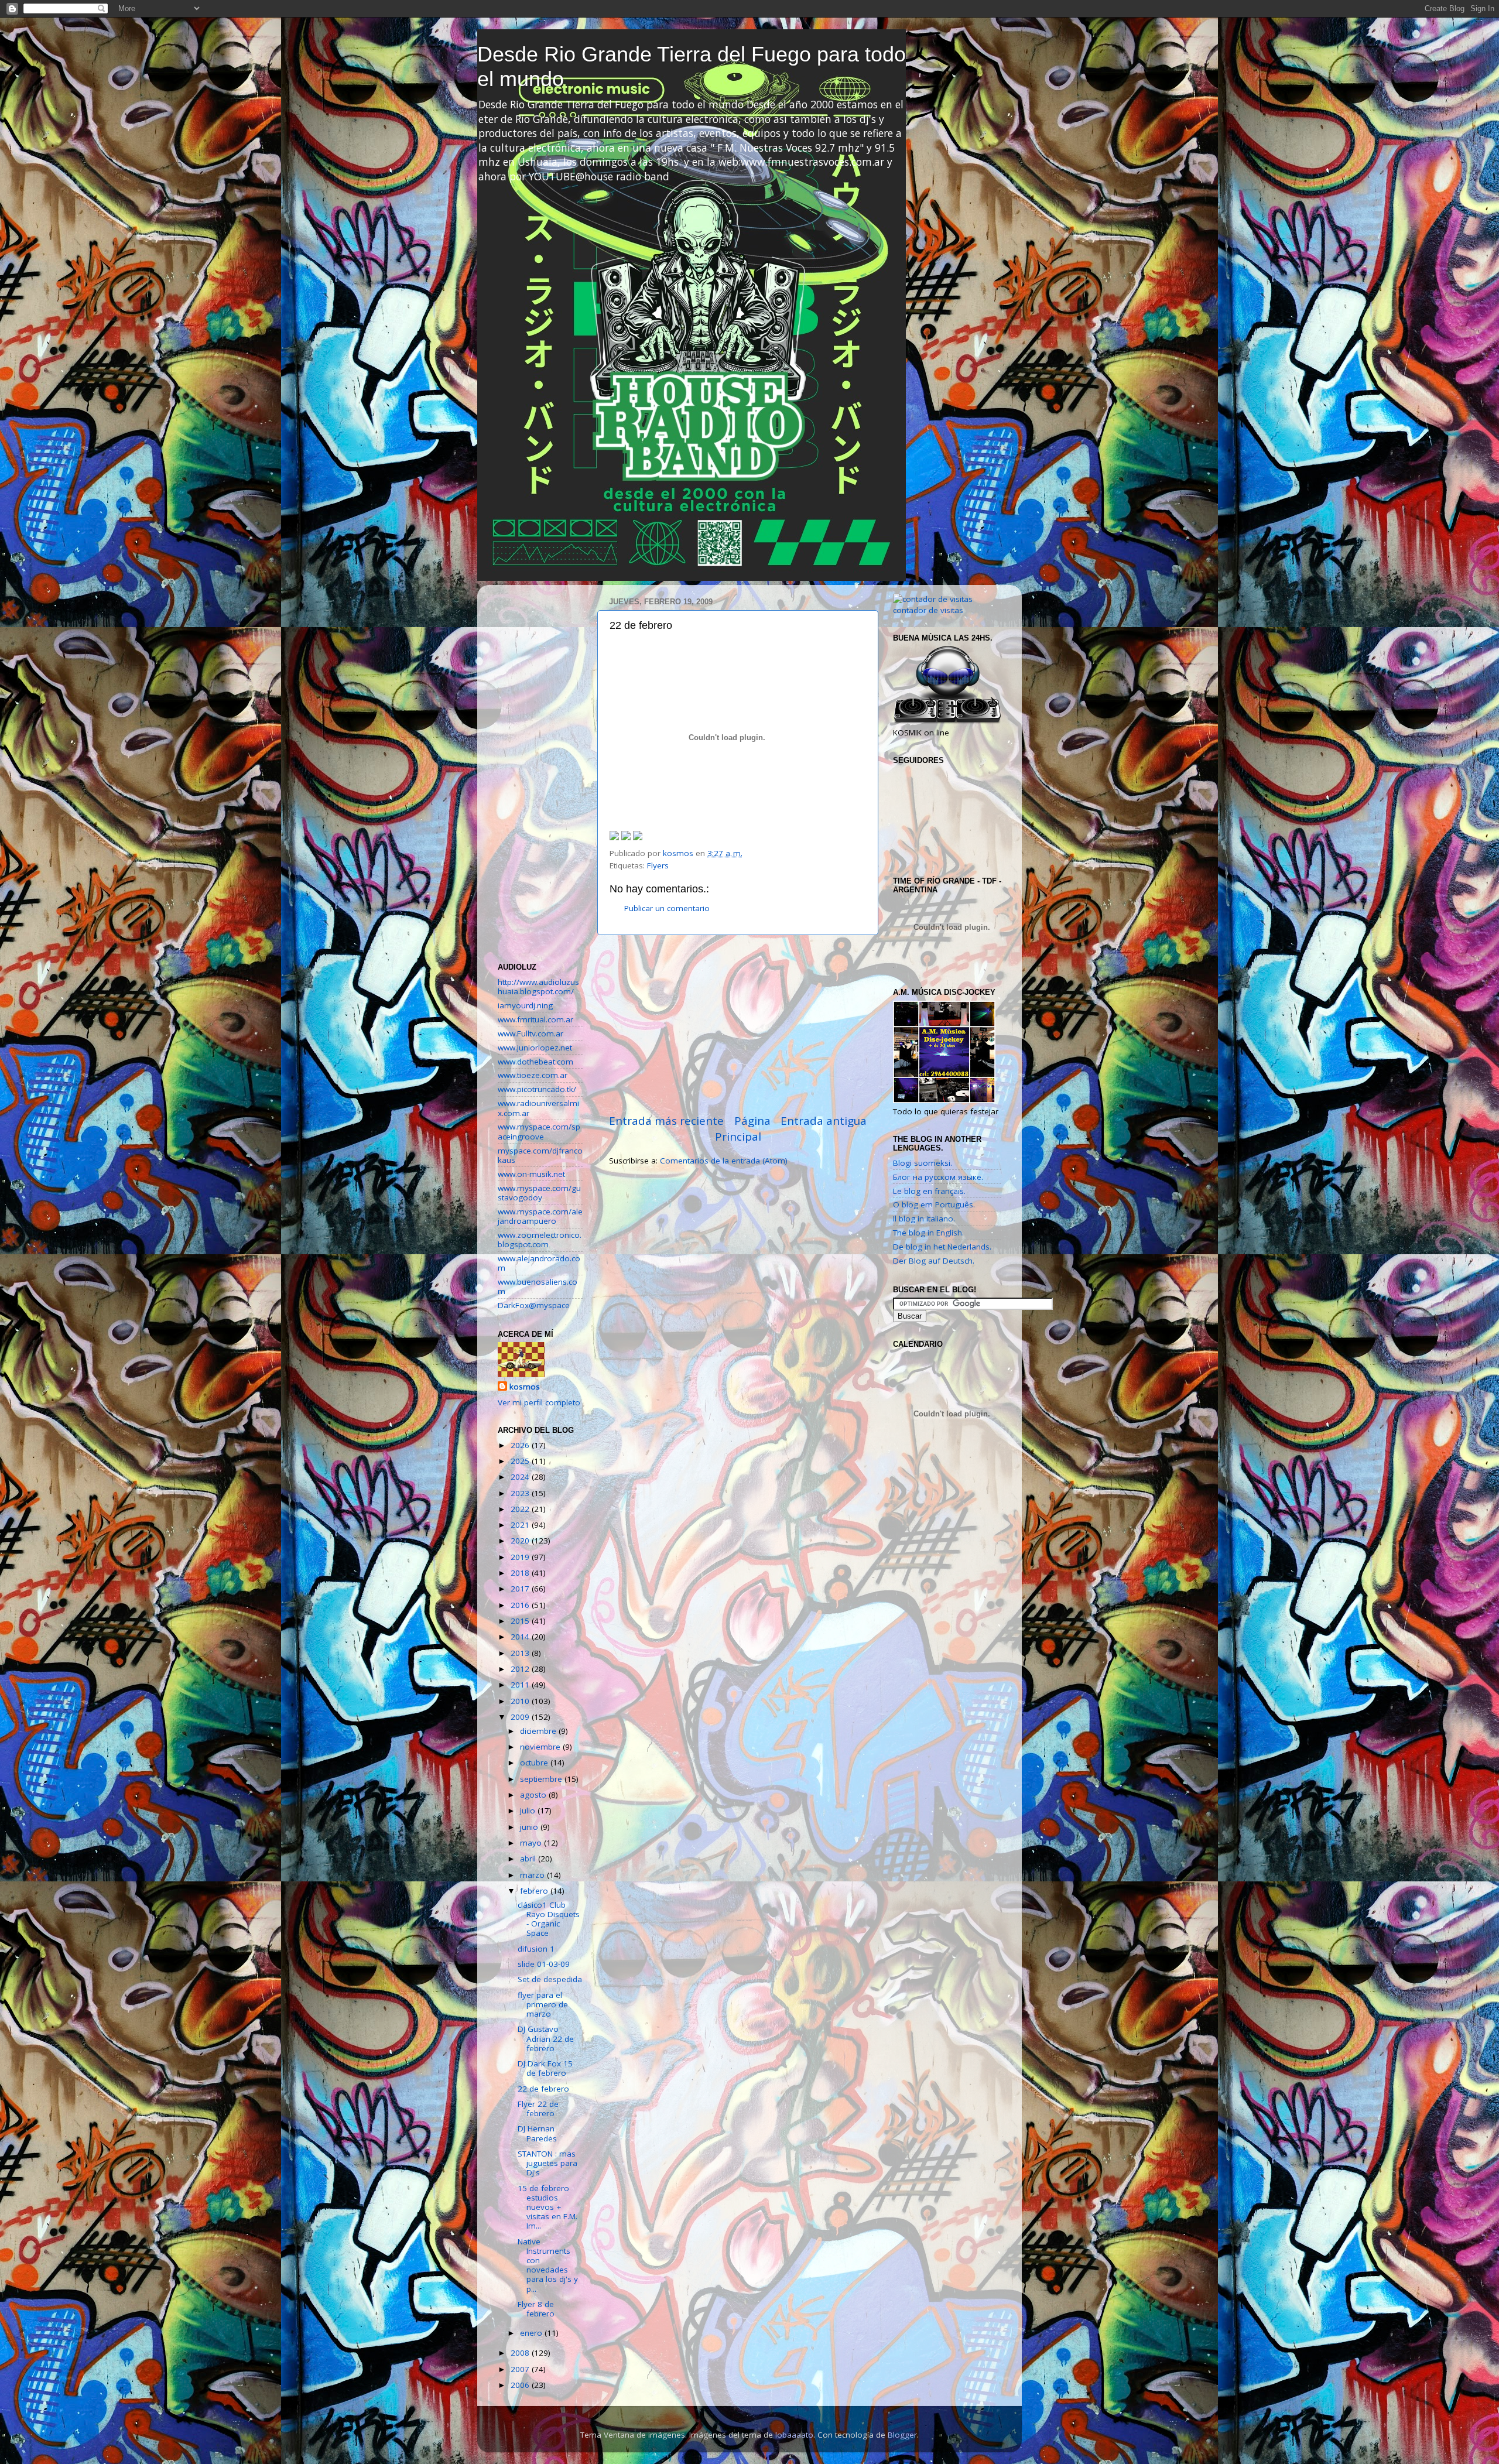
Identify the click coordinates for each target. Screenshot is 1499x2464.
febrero (535, 1891)
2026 (521, 1445)
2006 (521, 2385)
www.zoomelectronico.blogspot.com (540, 1240)
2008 (521, 2353)
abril (529, 1859)
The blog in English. (928, 1233)
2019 (521, 1557)
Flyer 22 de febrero (538, 2109)
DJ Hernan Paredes (537, 2133)
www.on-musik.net (531, 1174)
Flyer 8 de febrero (536, 2309)
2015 (521, 1621)
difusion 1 (536, 1949)
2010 (521, 1701)
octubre (535, 1763)
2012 (521, 1669)
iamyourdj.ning (525, 1005)
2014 (521, 1637)
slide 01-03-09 (544, 1964)
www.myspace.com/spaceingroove (539, 1131)
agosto (534, 1795)
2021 (521, 1525)
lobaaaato (794, 2435)
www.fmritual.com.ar (535, 1019)
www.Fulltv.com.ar (531, 1033)
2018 (521, 1573)
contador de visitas (928, 610)
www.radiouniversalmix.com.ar (538, 1108)
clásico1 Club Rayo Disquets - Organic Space (549, 1919)
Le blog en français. (929, 1191)
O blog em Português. (934, 1204)
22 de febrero (543, 2089)
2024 (521, 1477)
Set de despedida (550, 1979)
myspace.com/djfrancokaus (540, 1155)
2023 (521, 1493)
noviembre (541, 1747)
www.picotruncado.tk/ (537, 1089)
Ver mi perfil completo (539, 1402)
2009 (521, 1717)
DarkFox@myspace (534, 1305)
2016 (521, 1605)
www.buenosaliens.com (538, 1286)
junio (530, 1827)
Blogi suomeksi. (923, 1163)
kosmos (525, 1387)
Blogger (902, 2435)
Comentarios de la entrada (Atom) (724, 1161)
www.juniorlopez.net (535, 1048)
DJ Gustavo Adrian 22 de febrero (546, 2038)
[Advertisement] (738, 1024)
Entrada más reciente (666, 1121)
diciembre (539, 1731)
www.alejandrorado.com (539, 1263)
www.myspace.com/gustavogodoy (539, 1193)
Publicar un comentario (667, 908)
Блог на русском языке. (938, 1177)
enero (532, 2333)
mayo (532, 1843)
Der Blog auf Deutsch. (934, 1261)
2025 (521, 1461)
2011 (521, 1685)
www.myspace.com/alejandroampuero (540, 1216)
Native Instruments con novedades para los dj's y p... (548, 2265)
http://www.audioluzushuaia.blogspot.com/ (538, 987)
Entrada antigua (824, 1121)
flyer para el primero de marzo (543, 2004)
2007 (521, 2369)
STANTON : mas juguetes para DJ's (547, 2163)
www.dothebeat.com (535, 1062)
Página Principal (743, 1128)
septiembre (542, 1779)
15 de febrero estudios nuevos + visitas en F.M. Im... (547, 2207)
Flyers (658, 865)
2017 (521, 1589)
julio (529, 1811)
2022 (521, 1509)
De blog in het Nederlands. (942, 1247)
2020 (521, 1541)
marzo (533, 1875)
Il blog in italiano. (924, 1219)
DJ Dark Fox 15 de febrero (545, 2068)
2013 (521, 1653)
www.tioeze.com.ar (533, 1075)
